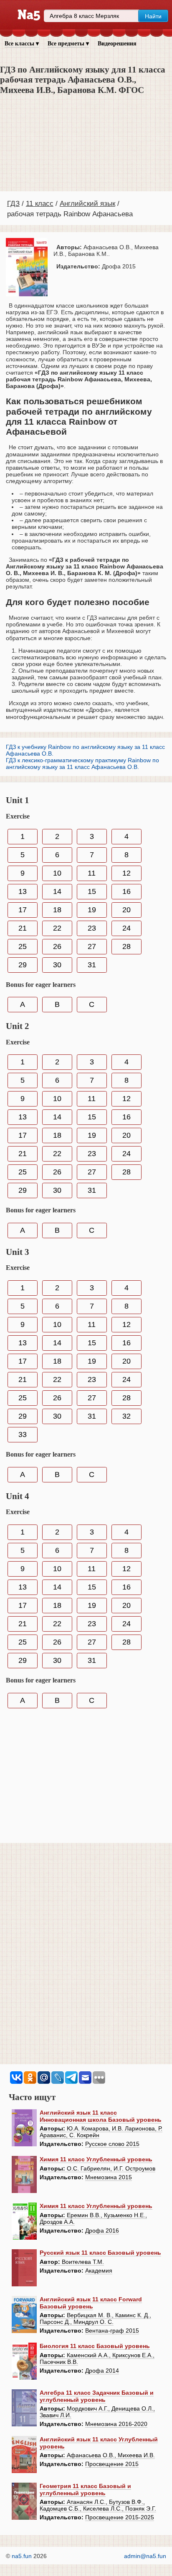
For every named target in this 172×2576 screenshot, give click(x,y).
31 (92, 965)
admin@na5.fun (145, 2556)
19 (92, 910)
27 (92, 946)
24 (126, 928)
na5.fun (22, 2556)
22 (57, 928)
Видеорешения (117, 44)
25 (23, 946)
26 (57, 946)
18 (57, 910)
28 (126, 946)
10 (57, 873)
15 (92, 891)
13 (23, 891)
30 (57, 965)
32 (126, 1416)
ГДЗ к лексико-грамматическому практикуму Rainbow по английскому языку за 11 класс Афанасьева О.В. (82, 764)
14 (57, 891)
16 (126, 891)
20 (126, 910)
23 (92, 928)
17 (23, 910)
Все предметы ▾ (68, 44)
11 (92, 873)
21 (23, 928)
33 (23, 1434)
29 (23, 965)
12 (126, 873)
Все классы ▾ (22, 44)
